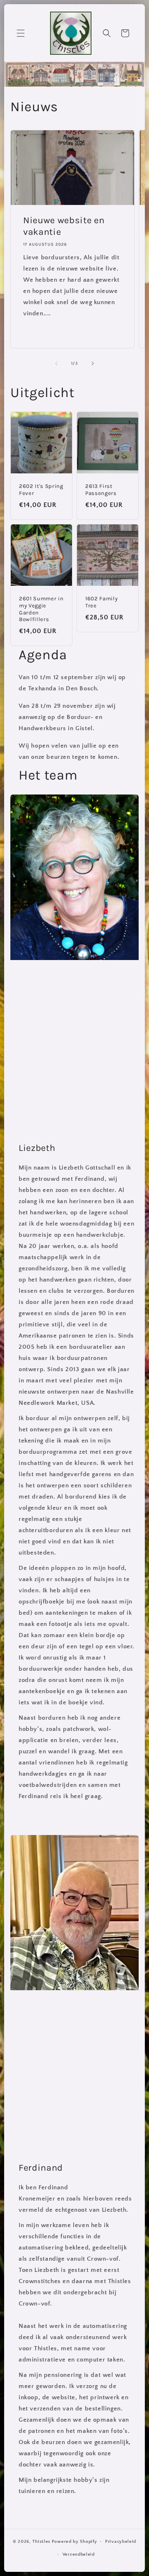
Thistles (41, 2542)
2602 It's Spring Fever (41, 490)
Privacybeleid (121, 2542)
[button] (21, 33)
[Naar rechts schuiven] (93, 363)
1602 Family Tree (101, 602)
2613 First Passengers (101, 490)
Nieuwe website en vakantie (64, 226)
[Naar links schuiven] (56, 363)
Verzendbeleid (79, 2554)
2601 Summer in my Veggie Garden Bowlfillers (41, 609)
